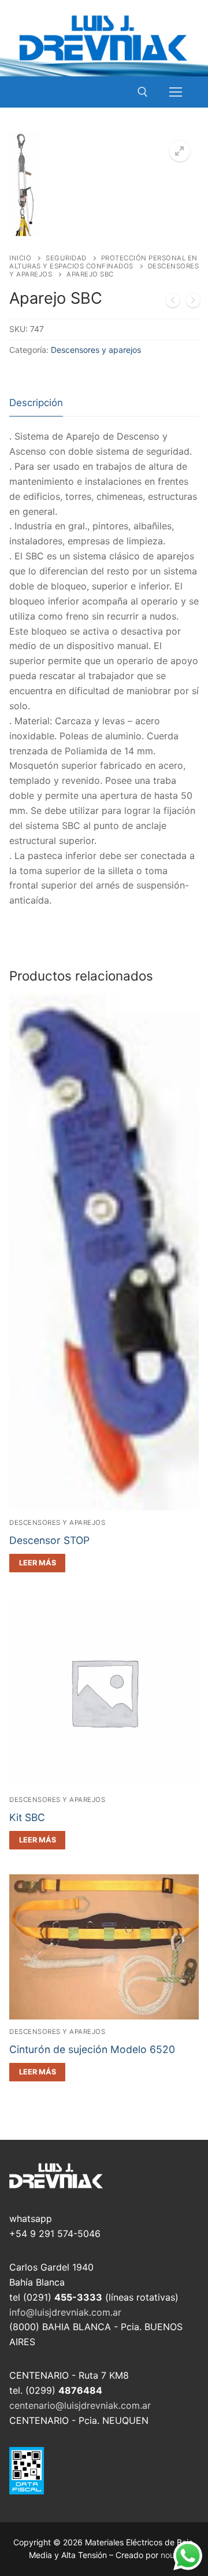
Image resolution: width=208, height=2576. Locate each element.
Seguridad (66, 258)
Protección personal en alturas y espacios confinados (103, 262)
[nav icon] (176, 92)
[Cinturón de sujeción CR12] (173, 303)
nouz (170, 2555)
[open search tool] (143, 92)
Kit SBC (27, 1817)
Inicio (20, 258)
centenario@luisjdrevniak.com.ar (80, 2405)
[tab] (36, 403)
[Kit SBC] (193, 303)
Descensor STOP (49, 1540)
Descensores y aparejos (96, 350)
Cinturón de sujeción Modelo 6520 (92, 2049)
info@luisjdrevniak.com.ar (65, 2312)
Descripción (36, 403)
